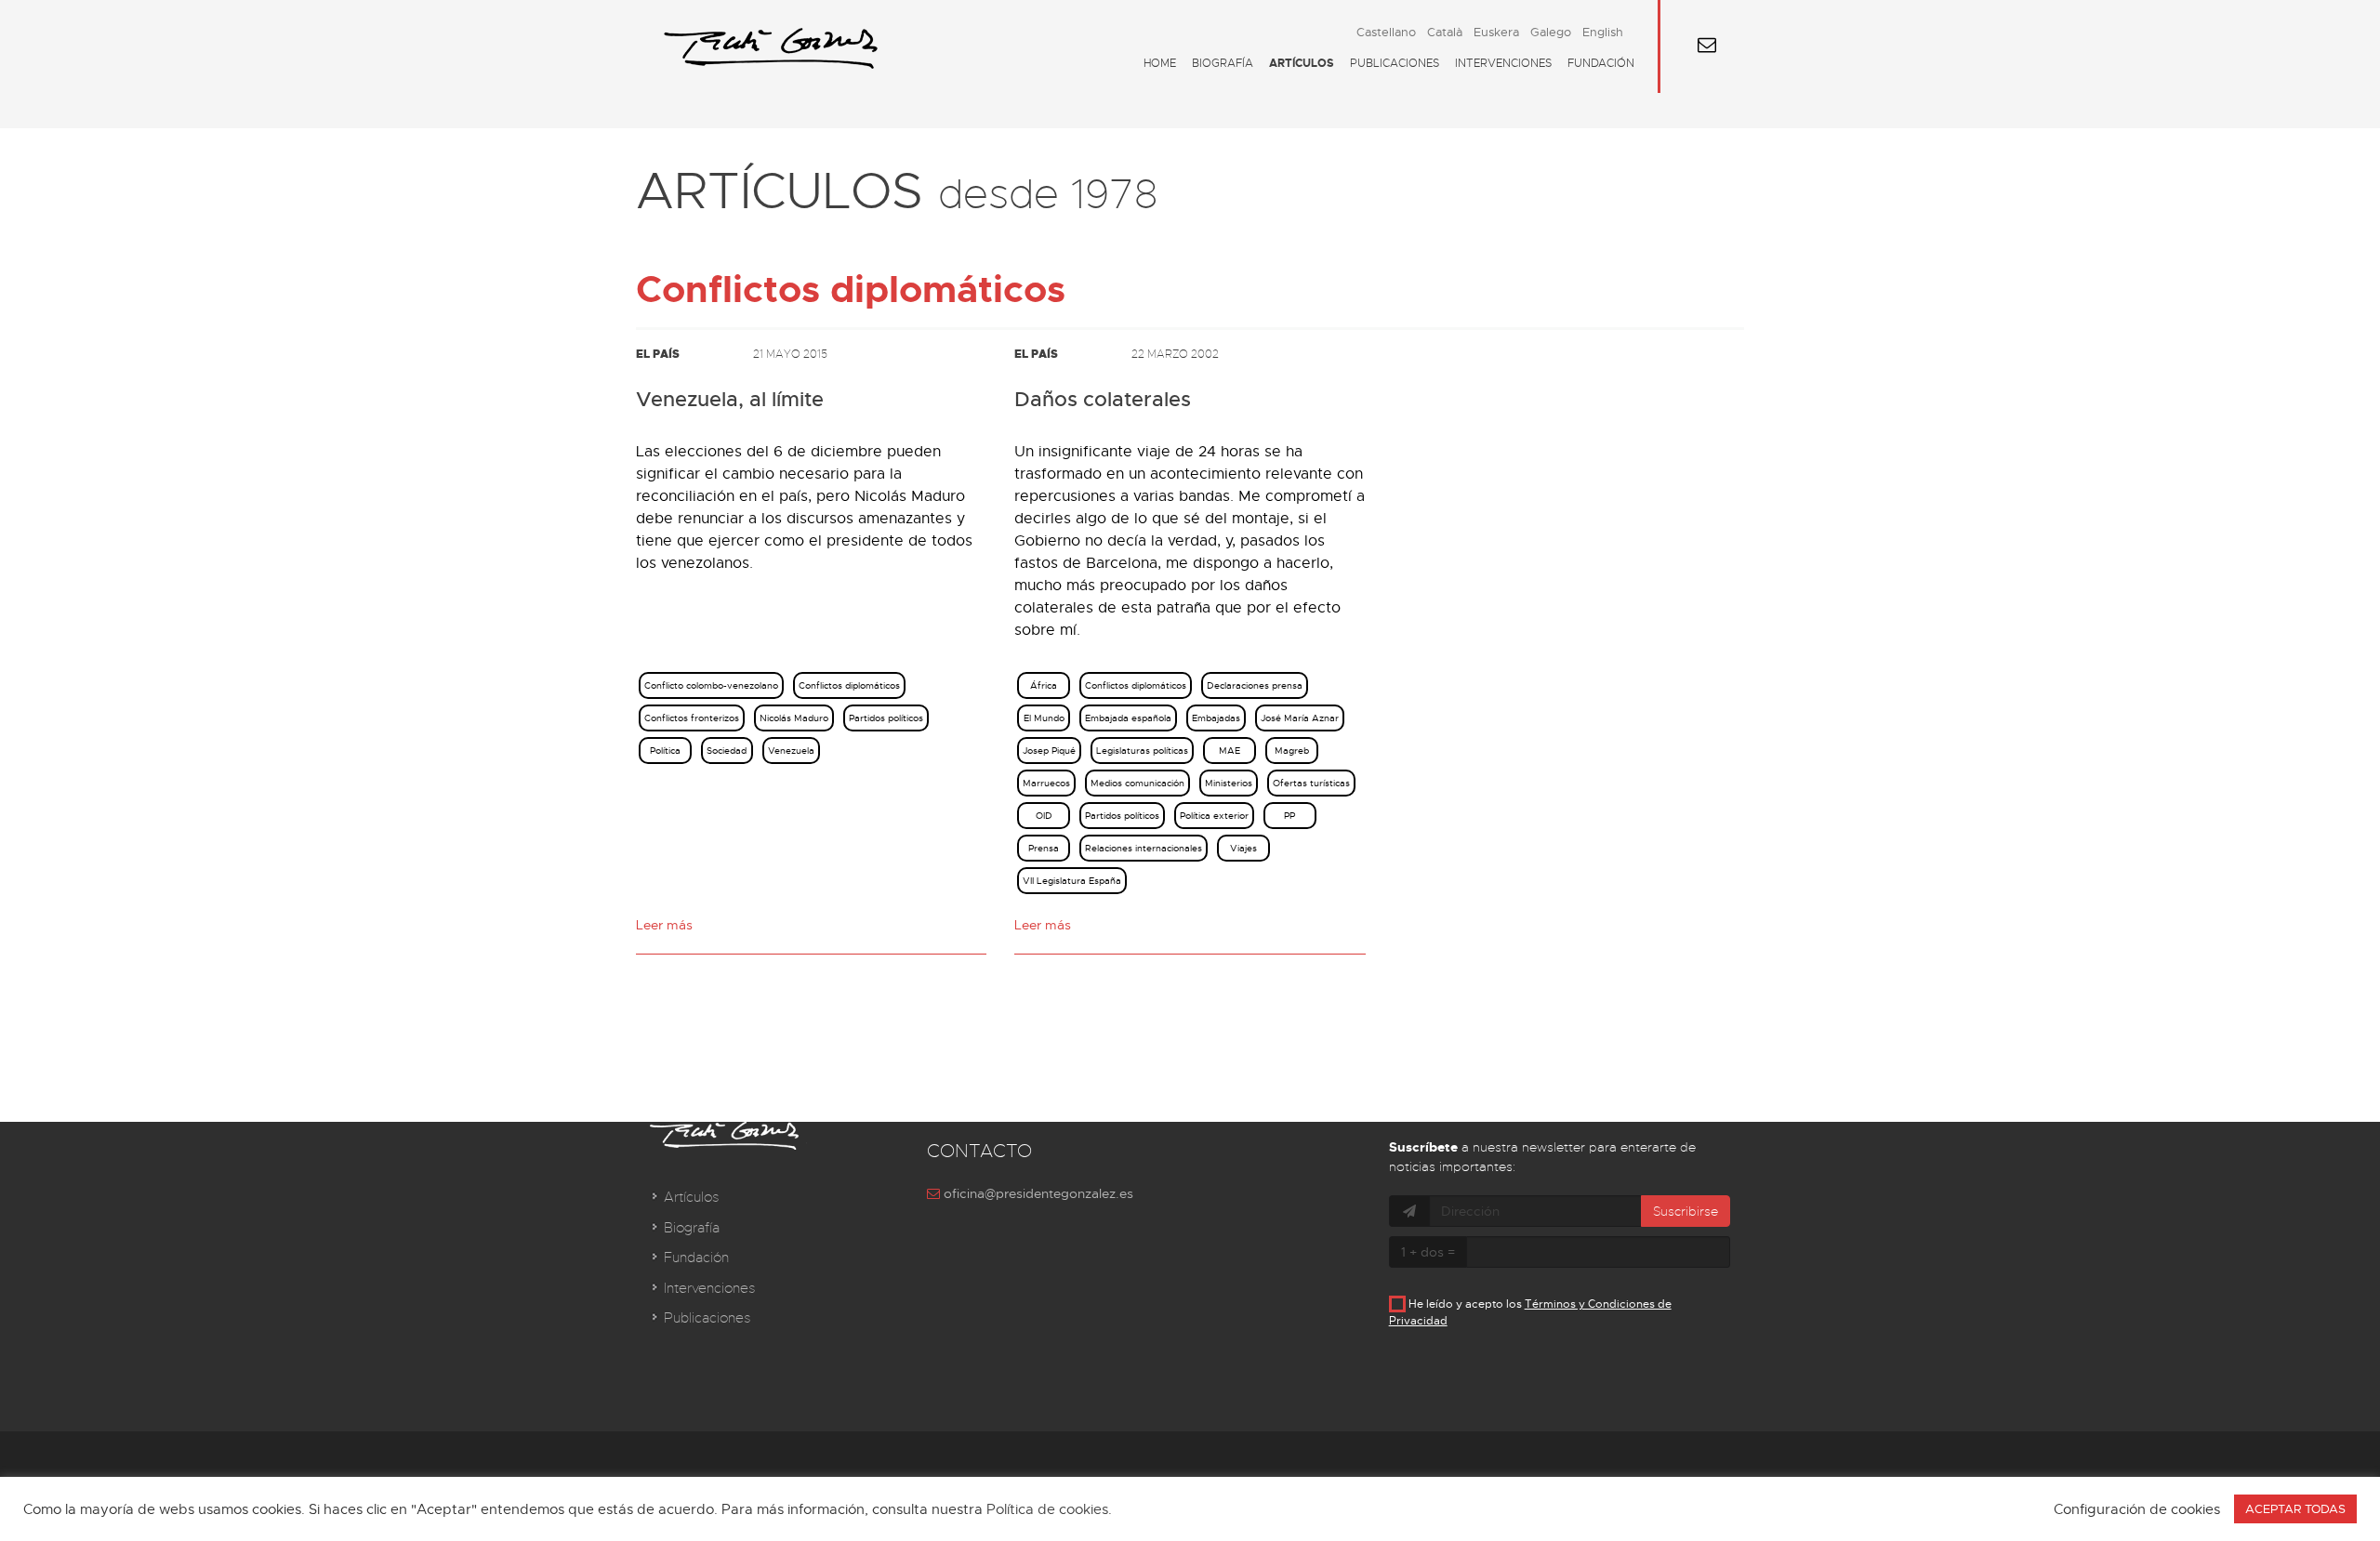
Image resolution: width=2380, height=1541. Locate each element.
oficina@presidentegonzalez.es (1037, 1193)
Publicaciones (1395, 63)
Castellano (1386, 32)
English (1603, 32)
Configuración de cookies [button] (2137, 1509)
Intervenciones (1503, 63)
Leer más (664, 925)
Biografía (1223, 63)
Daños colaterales (1103, 400)
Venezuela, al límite (730, 400)
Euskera (1496, 32)
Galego (1551, 32)
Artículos (1302, 63)
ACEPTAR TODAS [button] (2295, 1509)
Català (1445, 32)
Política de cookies (1047, 1509)
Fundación (1601, 63)
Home (1160, 63)
